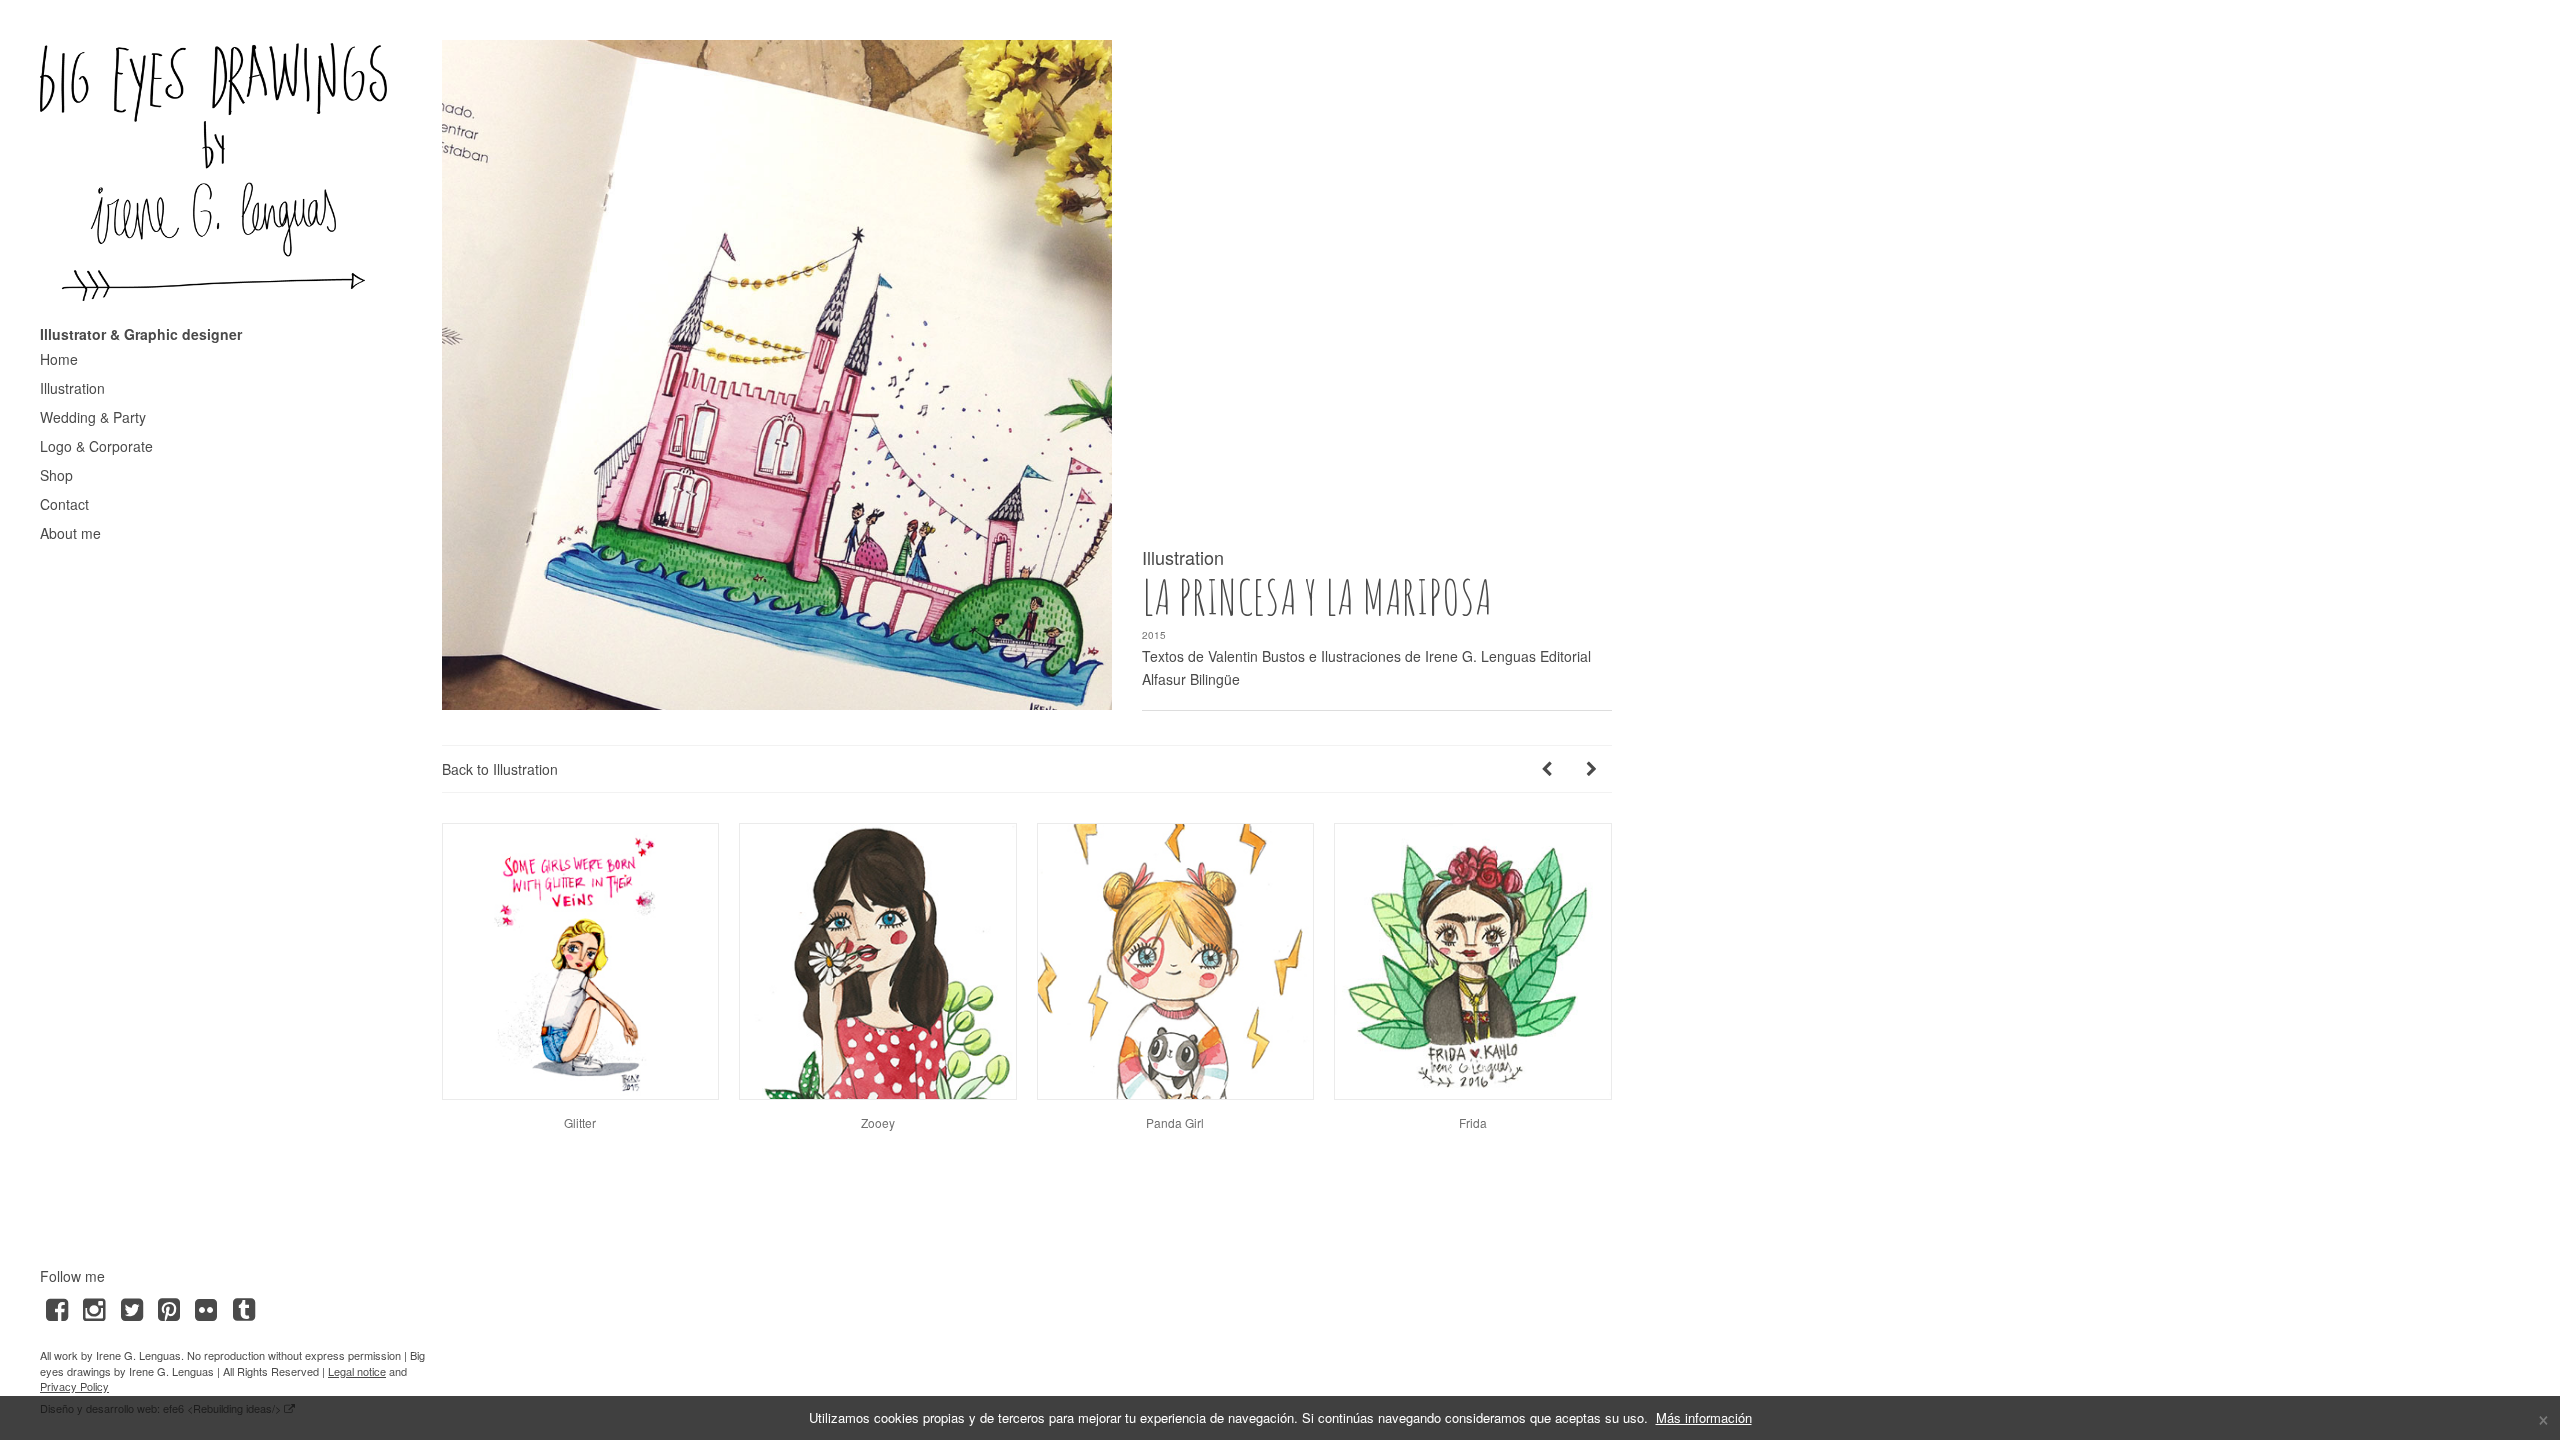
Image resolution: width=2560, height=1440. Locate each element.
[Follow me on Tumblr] (243, 1307)
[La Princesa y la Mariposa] (777, 375)
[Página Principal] (213, 172)
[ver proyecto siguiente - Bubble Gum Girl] (1591, 768)
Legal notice (357, 1371)
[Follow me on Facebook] (56, 1307)
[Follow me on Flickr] (206, 1307)
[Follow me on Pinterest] (168, 1307)
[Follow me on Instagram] (93, 1307)
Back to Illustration (500, 769)
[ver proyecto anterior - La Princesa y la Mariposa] (1546, 768)
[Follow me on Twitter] (131, 1307)
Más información (1704, 1417)
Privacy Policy (74, 1386)
